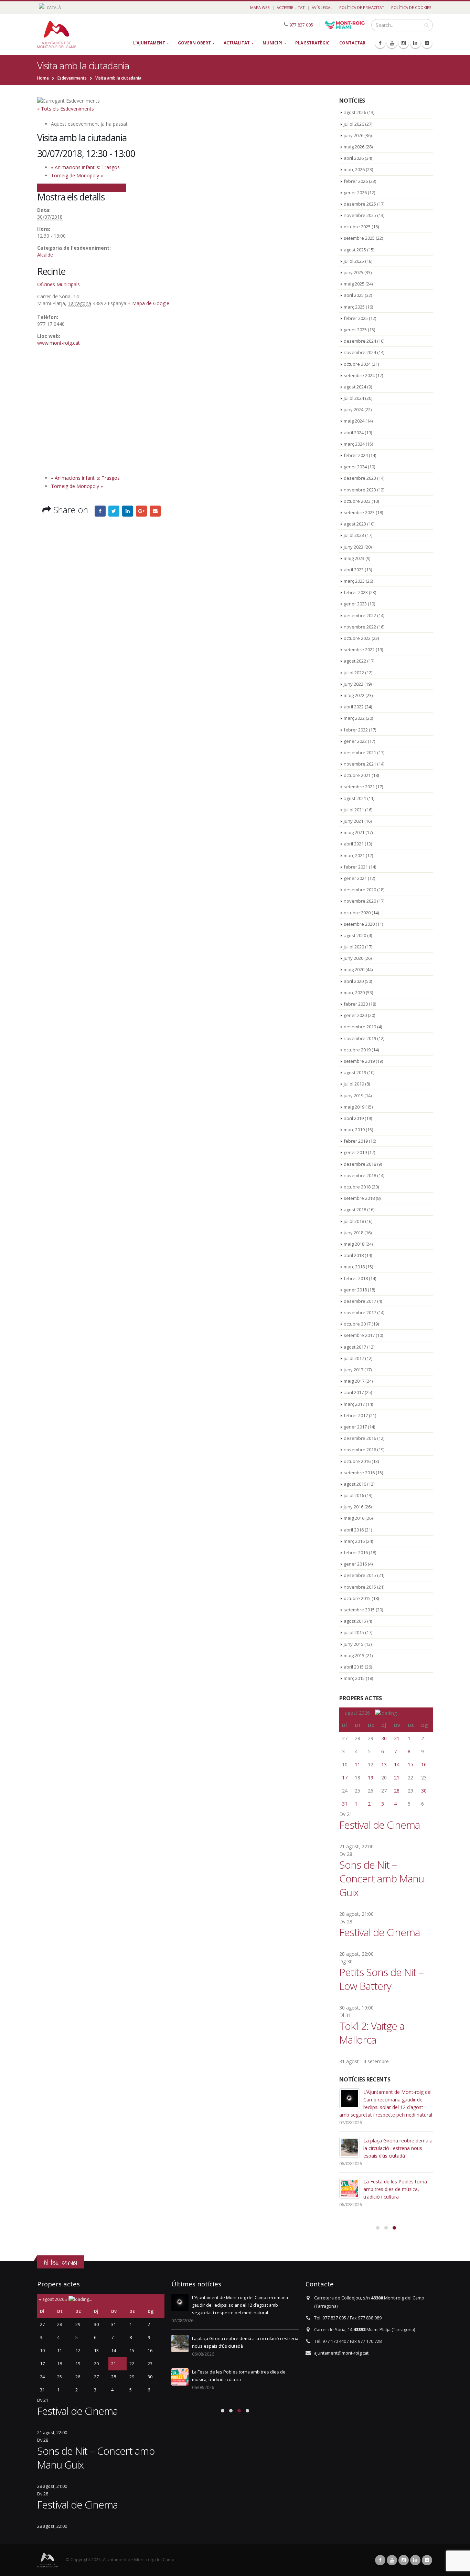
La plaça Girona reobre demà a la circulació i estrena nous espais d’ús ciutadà (398, 2148)
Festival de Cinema (380, 1825)
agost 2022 (355, 661)
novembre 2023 (360, 490)
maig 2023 (354, 558)
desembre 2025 (360, 204)
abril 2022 (354, 707)
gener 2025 (355, 330)
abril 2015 (354, 1667)
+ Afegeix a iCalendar (102, 187)
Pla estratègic (312, 43)
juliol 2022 (354, 673)
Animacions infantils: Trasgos (85, 167)
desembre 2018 (360, 1164)
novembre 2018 (360, 1175)
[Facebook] (380, 43)
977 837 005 (301, 25)
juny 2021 (354, 821)
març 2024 (354, 444)
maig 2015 (354, 1655)
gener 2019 (355, 1152)
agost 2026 (355, 112)
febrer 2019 (356, 1141)
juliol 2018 (354, 1221)
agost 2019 (355, 1072)
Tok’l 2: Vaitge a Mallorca (372, 2033)
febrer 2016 (356, 1552)
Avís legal (322, 7)
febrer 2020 (356, 1004)
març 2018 (354, 1267)
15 (410, 1764)
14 (397, 1764)
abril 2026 (354, 158)
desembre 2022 (360, 615)
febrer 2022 (356, 730)
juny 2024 (354, 409)
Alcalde (45, 255)
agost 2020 (355, 935)
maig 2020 (354, 969)
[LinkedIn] (415, 43)
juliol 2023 (354, 535)
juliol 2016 (354, 1495)
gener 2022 (355, 741)
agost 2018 (355, 1209)
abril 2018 (354, 1255)
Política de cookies (411, 7)
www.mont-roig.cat (58, 343)
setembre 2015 (359, 1610)
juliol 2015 (354, 1632)
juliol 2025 (354, 261)
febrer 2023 (356, 592)
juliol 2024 (354, 398)
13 (384, 1764)
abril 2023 (354, 570)
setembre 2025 (359, 238)
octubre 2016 (357, 1461)
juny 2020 (354, 958)
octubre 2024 (357, 364)
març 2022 (354, 718)
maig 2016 (354, 1518)
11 (357, 1764)
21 (397, 1778)
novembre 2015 (360, 1587)
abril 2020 (354, 981)
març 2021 (354, 855)
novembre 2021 (360, 764)
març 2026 (354, 169)
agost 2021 (355, 798)
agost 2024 (355, 387)
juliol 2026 (354, 124)
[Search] (426, 25)
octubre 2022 (357, 638)
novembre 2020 (360, 901)
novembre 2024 (360, 352)
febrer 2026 (356, 181)
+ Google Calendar (58, 187)
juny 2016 (354, 1507)
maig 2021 (354, 832)
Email (155, 511)
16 (424, 1764)
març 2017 (354, 1404)
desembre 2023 (360, 478)
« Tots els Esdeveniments (66, 109)
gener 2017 (355, 1427)
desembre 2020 (360, 890)
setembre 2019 (359, 1061)
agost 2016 (355, 1484)
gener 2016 (355, 1564)
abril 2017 (354, 1392)
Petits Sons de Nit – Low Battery (381, 1979)
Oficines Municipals (58, 284)
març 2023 (354, 581)
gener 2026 (355, 193)
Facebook (100, 511)
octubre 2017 (357, 1324)
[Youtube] (392, 43)
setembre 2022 (359, 650)
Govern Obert (194, 43)
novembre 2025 (360, 215)
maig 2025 (354, 284)
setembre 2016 (359, 1473)
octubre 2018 (357, 1187)
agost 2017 (355, 1347)
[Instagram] (404, 43)
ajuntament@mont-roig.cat (341, 2353)
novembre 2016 (360, 1450)
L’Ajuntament (149, 43)
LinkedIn (128, 511)
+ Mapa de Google (148, 303)
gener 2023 (355, 604)
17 (345, 1778)
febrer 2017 (356, 1415)
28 (397, 1791)
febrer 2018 (356, 1278)
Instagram (404, 2560)
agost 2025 (355, 250)
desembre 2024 (360, 341)
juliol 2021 (354, 810)
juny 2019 (354, 1095)
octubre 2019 (357, 1050)
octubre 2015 (357, 1598)
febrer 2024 (356, 455)
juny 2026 (354, 135)
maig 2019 (354, 1107)
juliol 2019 (354, 1084)
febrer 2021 (356, 867)
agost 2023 (355, 524)
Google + (141, 511)
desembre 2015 (360, 1575)
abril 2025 (354, 295)
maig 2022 (354, 695)
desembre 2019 (360, 1027)
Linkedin (415, 2560)
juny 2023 (354, 547)
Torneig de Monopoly (77, 175)
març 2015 (354, 1678)
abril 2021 (354, 844)
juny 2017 (354, 1370)
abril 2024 (354, 433)
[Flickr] (427, 43)
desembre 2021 (360, 752)
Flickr (427, 2560)
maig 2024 (354, 421)
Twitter (114, 511)
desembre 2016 (360, 1438)
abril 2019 (354, 1118)
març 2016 (354, 1541)
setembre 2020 (359, 924)
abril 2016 (354, 1530)
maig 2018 (354, 1244)
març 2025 (354, 307)
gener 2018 (355, 1290)
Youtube (392, 2560)
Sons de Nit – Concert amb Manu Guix (382, 1878)
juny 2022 (354, 684)
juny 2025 (354, 272)
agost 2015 (355, 1621)
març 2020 (354, 993)
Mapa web (260, 7)
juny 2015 (354, 1644)
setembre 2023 (359, 512)
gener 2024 (355, 467)
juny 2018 (354, 1233)
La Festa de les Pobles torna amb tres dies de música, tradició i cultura (395, 2189)
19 (371, 1778)
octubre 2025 (357, 227)
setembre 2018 (359, 1198)
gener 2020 (355, 1015)
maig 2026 (354, 147)
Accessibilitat (291, 7)
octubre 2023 (357, 501)
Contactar (352, 43)
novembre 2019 (360, 1038)
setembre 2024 (359, 375)
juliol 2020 (354, 947)
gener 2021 (355, 878)
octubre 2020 (357, 913)
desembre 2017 (360, 1301)
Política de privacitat (362, 7)
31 (397, 1738)
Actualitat (237, 43)
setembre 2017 (359, 1335)
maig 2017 (354, 1381)
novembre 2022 (360, 627)
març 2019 (354, 1130)
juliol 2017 (354, 1358)
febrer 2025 (356, 318)
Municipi (273, 43)
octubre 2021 (357, 775)
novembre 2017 (360, 1312)
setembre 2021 (359, 787)
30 (384, 1738)
